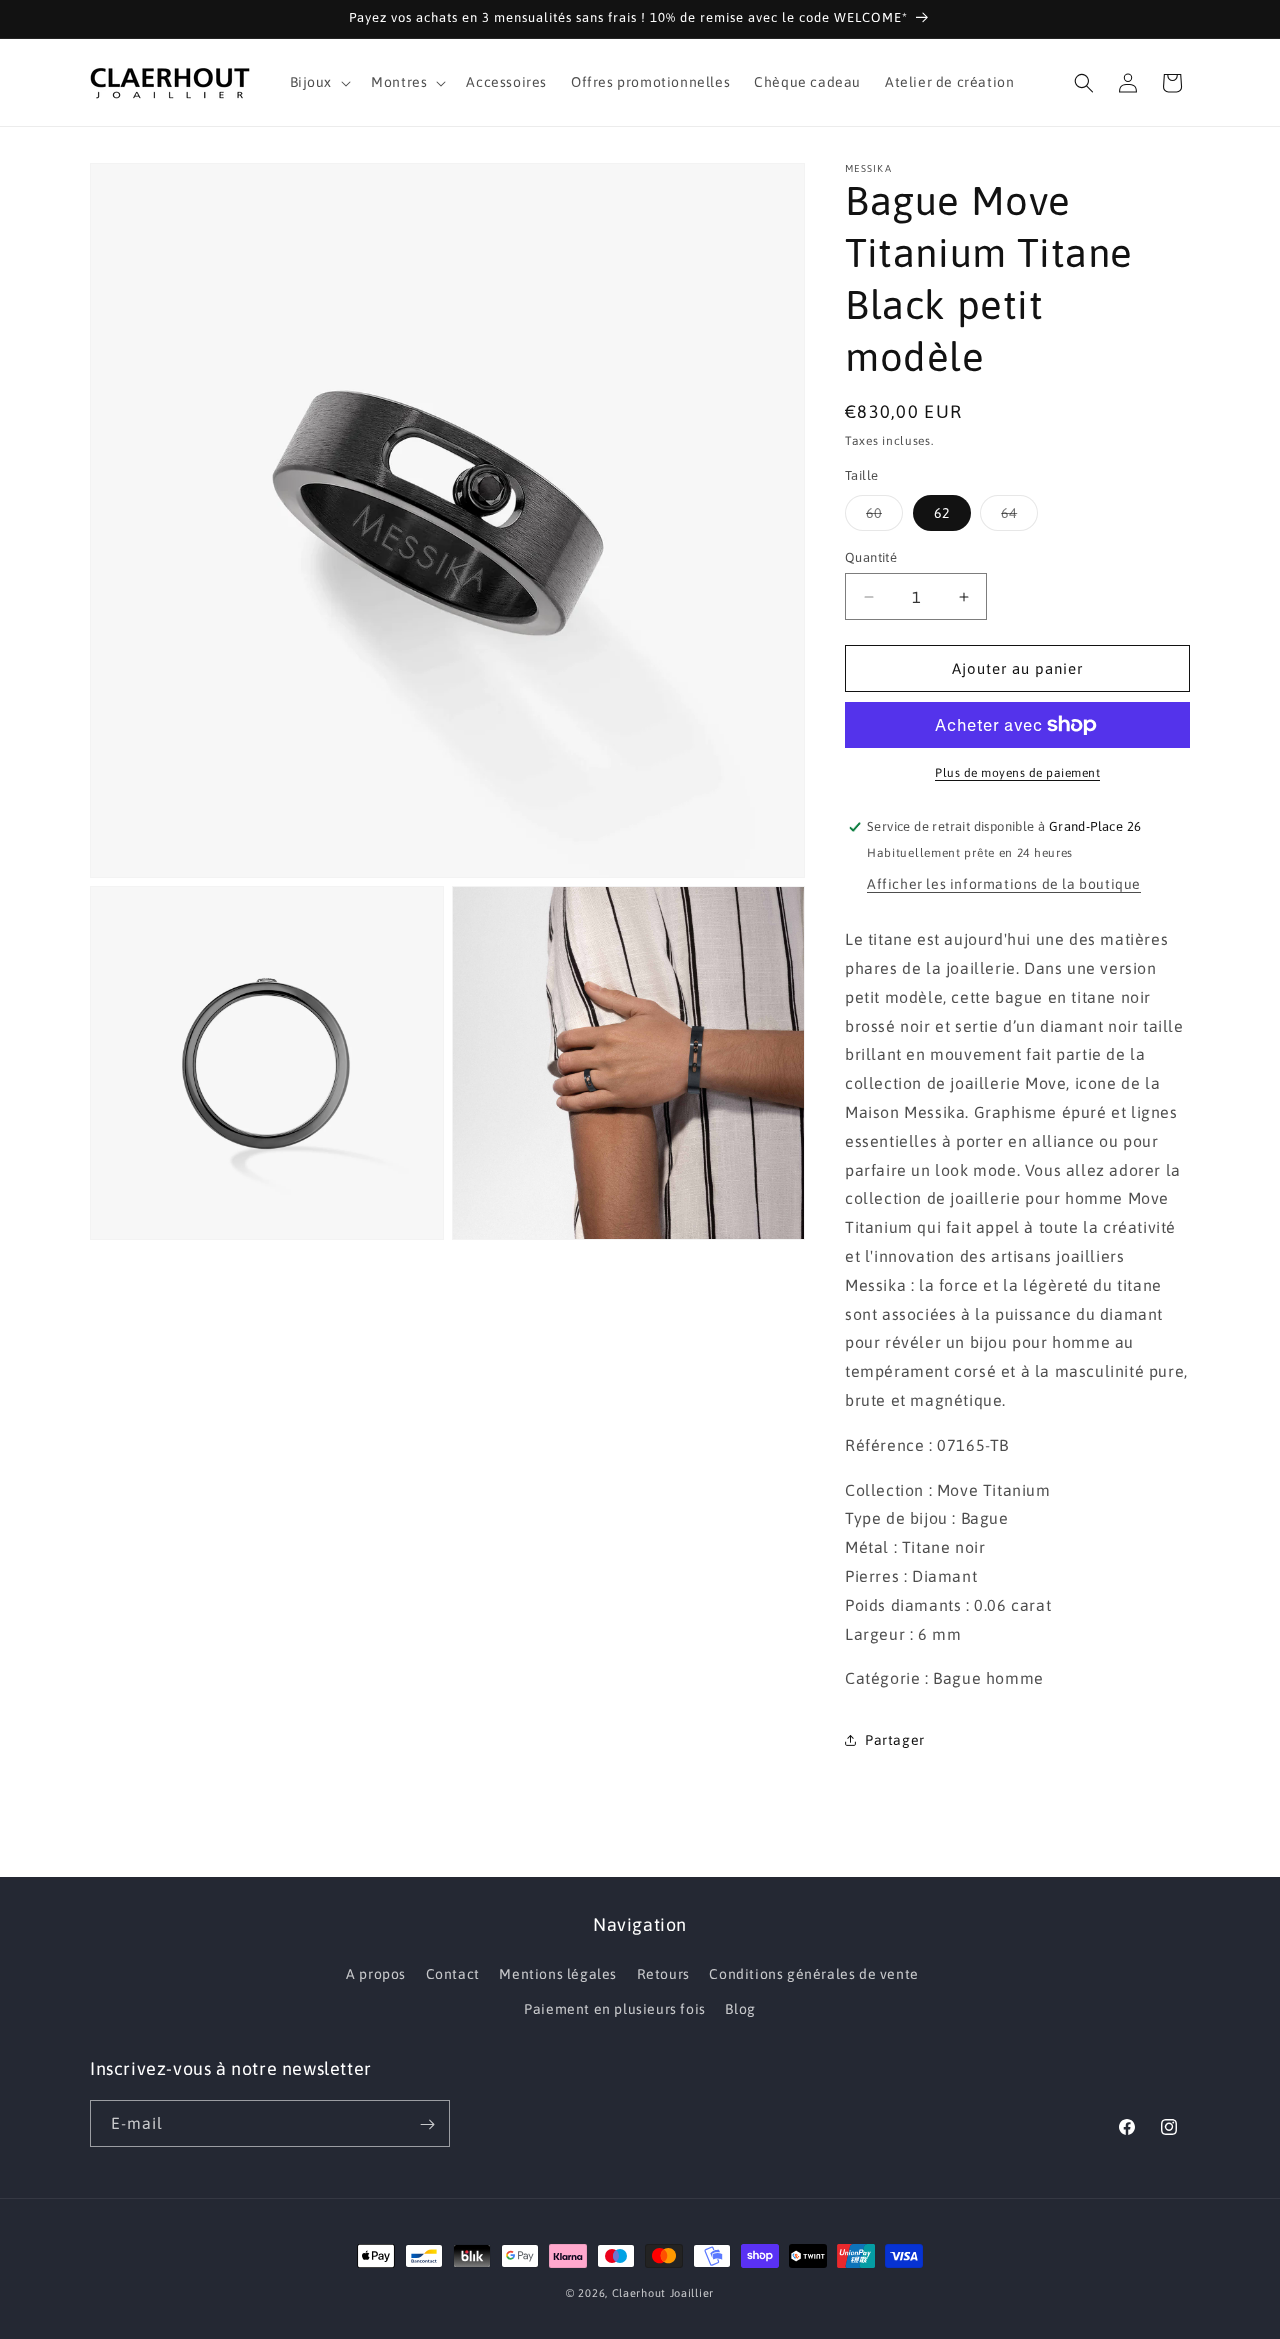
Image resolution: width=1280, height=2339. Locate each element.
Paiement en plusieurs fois (615, 2009)
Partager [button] (895, 1740)
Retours (663, 1974)
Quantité (871, 557)
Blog (740, 2009)
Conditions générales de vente (813, 1974)
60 (884, 517)
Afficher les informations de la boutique (1004, 884)
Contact (453, 1974)
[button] (319, 82)
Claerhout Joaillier (663, 2293)
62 (942, 513)
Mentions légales (558, 1974)
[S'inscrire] (427, 2124)
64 (1019, 517)
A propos (376, 1974)
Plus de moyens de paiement (1017, 773)
